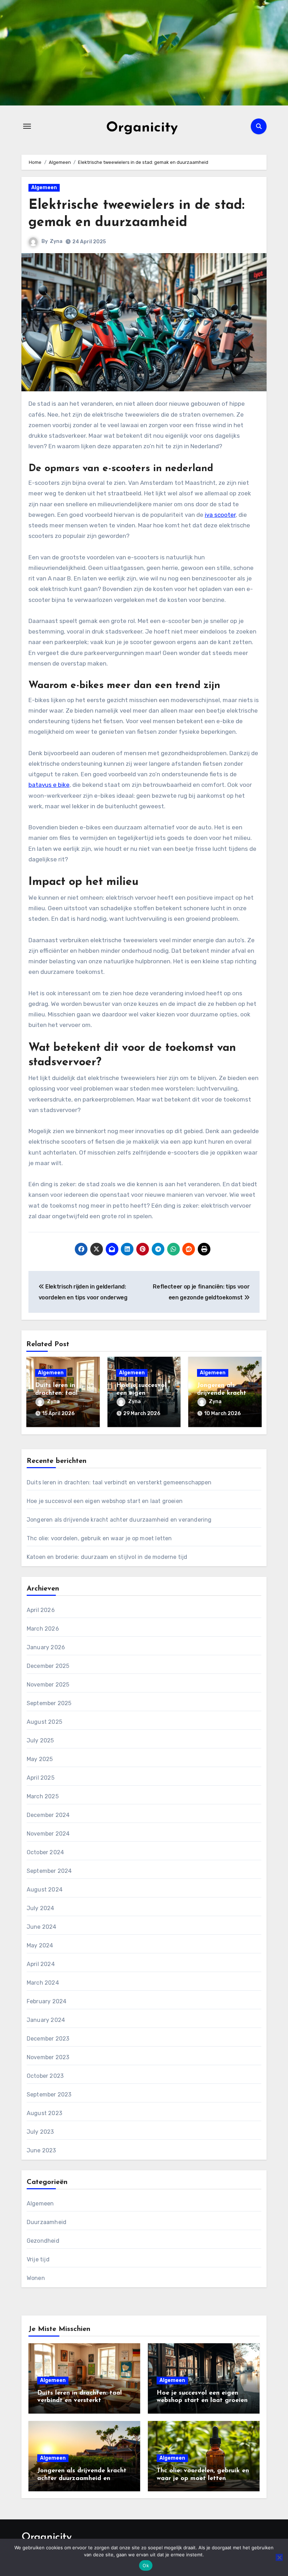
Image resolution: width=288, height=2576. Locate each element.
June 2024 (42, 1927)
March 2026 (43, 1629)
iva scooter (220, 515)
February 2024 (47, 2001)
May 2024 (40, 1945)
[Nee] (279, 2557)
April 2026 (41, 1610)
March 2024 (43, 1983)
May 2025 (40, 1759)
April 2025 (41, 1778)
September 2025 (49, 1703)
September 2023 (49, 2095)
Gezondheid (43, 2241)
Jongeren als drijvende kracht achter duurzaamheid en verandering (119, 1520)
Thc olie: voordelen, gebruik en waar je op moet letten (99, 1538)
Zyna (56, 241)
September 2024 (49, 1871)
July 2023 (40, 2132)
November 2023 (48, 2057)
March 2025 (43, 1796)
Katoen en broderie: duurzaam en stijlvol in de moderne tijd (107, 1557)
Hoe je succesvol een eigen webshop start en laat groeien (105, 1501)
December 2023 (48, 2039)
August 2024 (45, 1890)
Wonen (36, 2278)
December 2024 (48, 1815)
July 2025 (40, 1740)
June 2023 (41, 2150)
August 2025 (44, 1722)
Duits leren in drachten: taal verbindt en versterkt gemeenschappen (119, 1482)
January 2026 (46, 1647)
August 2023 (44, 2113)
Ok (146, 2565)
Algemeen (44, 188)
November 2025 (48, 1685)
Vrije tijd (38, 2259)
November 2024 (48, 1834)
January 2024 (46, 2020)
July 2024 (41, 1908)
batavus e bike (49, 785)
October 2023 (45, 2076)
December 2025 (48, 1666)
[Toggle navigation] (27, 126)
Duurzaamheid (47, 2222)
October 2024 (45, 1852)
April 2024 (41, 1964)
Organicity (142, 128)
